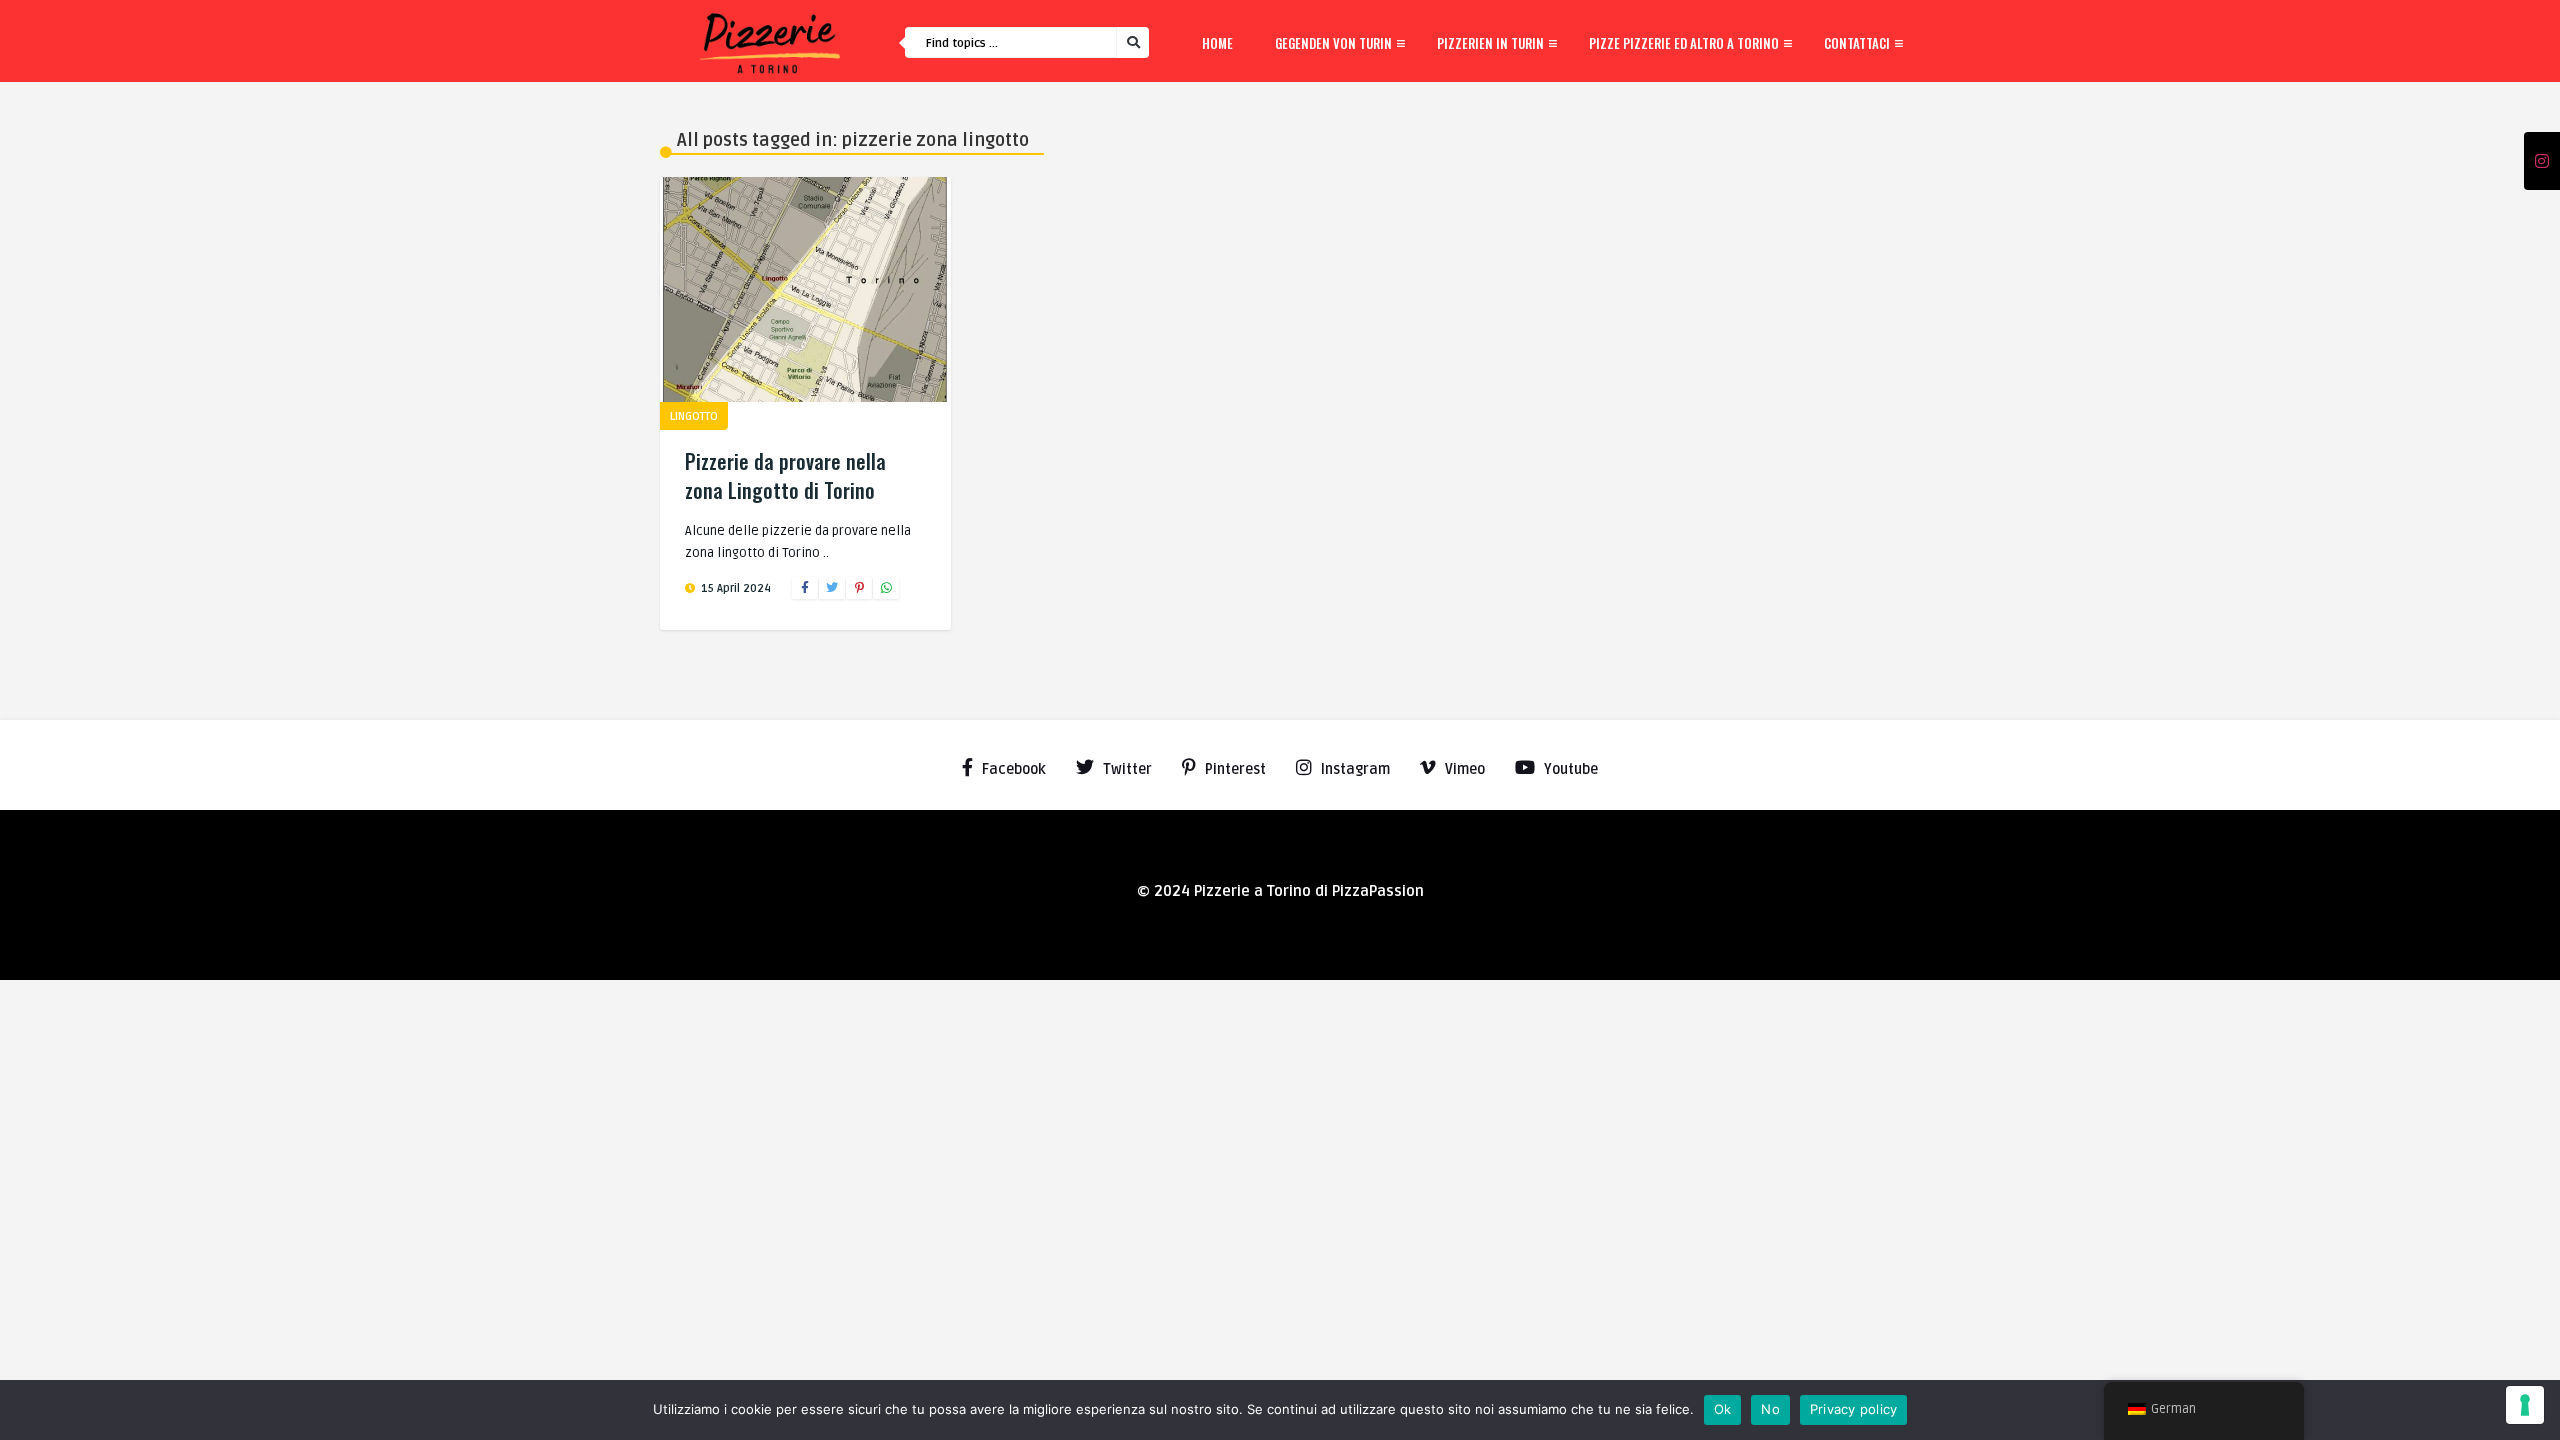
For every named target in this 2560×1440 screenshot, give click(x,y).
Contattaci (1857, 43)
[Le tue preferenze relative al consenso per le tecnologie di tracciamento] (2525, 1405)
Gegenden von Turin (1333, 43)
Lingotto (694, 416)
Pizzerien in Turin (1490, 43)
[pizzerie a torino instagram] (2542, 162)
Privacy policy (1854, 1409)
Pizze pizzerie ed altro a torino (1684, 43)
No (1770, 1409)
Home (1217, 43)
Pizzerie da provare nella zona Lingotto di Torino (785, 475)
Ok (1723, 1409)
